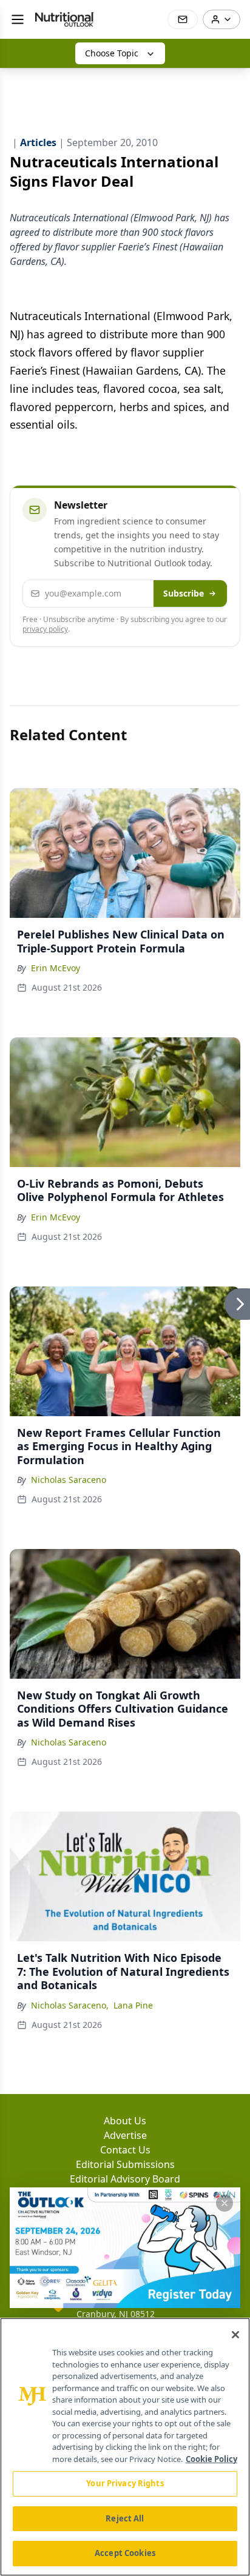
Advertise (125, 2135)
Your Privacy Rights (125, 2483)
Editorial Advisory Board (125, 2179)
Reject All (125, 2518)
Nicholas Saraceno (69, 1480)
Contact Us (125, 2150)
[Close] (235, 2335)
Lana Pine (133, 2005)
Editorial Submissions (125, 2164)
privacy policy (45, 629)
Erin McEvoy (56, 968)
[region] (125, 2447)
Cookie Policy (211, 2459)
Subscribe (184, 593)
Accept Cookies (125, 2553)
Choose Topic (112, 53)
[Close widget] (225, 2203)
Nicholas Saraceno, (70, 2005)
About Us (125, 2121)
